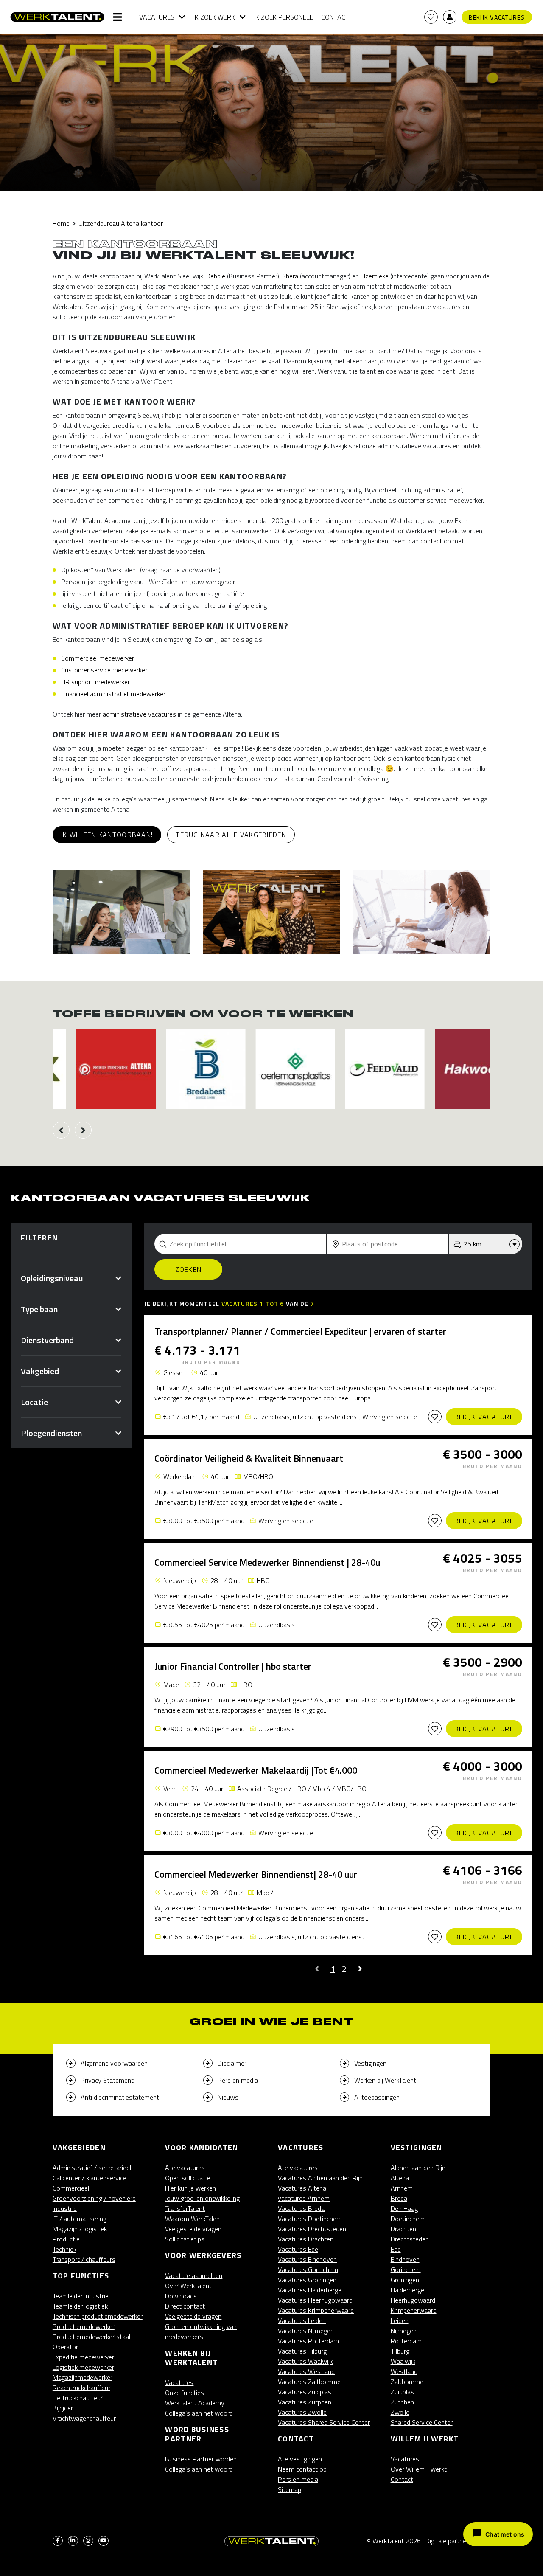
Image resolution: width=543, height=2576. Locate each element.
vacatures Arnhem (304, 2198)
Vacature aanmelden (194, 2275)
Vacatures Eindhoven (307, 2259)
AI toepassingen (377, 2097)
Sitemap (290, 2489)
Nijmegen (404, 2331)
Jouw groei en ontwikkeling (202, 2198)
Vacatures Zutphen (305, 2402)
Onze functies (185, 2393)
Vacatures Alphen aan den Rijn (320, 2178)
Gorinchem (406, 2269)
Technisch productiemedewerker (98, 2316)
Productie (66, 2239)
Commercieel (71, 2188)
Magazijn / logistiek (80, 2229)
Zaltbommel (408, 2382)
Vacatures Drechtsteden (312, 2229)
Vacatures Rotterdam (308, 2341)
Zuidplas (402, 2392)
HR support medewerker (95, 682)
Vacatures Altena (302, 2188)
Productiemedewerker (84, 2326)
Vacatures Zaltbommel (310, 2382)
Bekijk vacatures (497, 17)
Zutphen (402, 2402)
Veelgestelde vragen (193, 2229)
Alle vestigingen (300, 2459)
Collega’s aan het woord (199, 2413)
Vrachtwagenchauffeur (84, 2418)
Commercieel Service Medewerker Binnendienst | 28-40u (267, 1562)
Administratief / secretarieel (92, 2168)
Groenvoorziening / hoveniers (94, 2198)
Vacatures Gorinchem (308, 2269)
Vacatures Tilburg (302, 2351)
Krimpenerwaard (414, 2310)
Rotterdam (406, 2341)
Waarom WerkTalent (194, 2219)
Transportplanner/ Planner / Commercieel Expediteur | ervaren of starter (300, 1331)
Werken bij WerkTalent (385, 2080)
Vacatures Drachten (306, 2239)
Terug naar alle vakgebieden (231, 835)
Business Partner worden (201, 2459)
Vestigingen (370, 2063)
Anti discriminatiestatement (120, 2097)
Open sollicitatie (188, 2178)
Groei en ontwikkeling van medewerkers (201, 2331)
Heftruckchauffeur (78, 2398)
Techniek (64, 2249)
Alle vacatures (185, 2168)
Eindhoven (405, 2259)
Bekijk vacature (484, 1417)
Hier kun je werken (190, 2188)
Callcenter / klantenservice (90, 2178)
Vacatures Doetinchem (310, 2219)
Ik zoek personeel (283, 17)
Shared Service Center (422, 2422)
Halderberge (407, 2290)
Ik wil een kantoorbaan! (107, 835)
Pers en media (238, 2080)
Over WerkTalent (188, 2286)
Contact (335, 17)
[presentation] (61, 1130)
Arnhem (402, 2188)
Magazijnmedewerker (83, 2377)
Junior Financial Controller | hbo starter (233, 1666)
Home (61, 223)
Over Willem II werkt (419, 2469)
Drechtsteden (410, 2239)
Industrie (65, 2208)
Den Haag (404, 2208)
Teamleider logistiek (80, 2306)
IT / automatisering (80, 2219)
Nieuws (228, 2097)
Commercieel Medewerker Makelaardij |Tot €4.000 (256, 1770)
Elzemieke (375, 276)
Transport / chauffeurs (84, 2259)
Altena (400, 2178)
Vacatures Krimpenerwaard (316, 2310)
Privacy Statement (107, 2080)
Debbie (216, 276)
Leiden (400, 2320)
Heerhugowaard (413, 2300)
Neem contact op (302, 2469)
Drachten (403, 2229)
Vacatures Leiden (302, 2320)
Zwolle (400, 2412)
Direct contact (185, 2306)
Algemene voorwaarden (114, 2063)
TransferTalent (185, 2208)
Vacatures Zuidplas (305, 2392)
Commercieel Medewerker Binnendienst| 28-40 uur (256, 1874)
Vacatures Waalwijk (305, 2361)
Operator (65, 2347)
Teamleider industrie (81, 2296)
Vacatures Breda (301, 2208)
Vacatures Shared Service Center (324, 2422)
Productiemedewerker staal (91, 2337)
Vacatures (157, 17)
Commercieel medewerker (98, 658)
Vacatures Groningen (307, 2280)
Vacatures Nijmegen (306, 2331)
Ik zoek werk (214, 17)
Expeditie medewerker (83, 2357)
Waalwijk (403, 2361)
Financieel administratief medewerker (113, 694)
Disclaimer (232, 2063)
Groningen (405, 2280)
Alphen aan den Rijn (418, 2168)
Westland (404, 2371)
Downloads (181, 2296)
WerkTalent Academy (195, 2403)
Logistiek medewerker (83, 2367)
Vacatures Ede (298, 2249)
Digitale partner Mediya (458, 2541)
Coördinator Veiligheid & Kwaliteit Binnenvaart (249, 1458)
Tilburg (400, 2351)
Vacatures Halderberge (310, 2290)
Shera (290, 276)
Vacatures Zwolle (302, 2412)
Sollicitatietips (185, 2239)
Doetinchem (408, 2219)
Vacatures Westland (306, 2371)
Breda (399, 2198)
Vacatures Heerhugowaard (315, 2300)
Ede (396, 2249)
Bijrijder (63, 2408)
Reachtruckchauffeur (81, 2388)
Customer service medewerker (104, 670)
